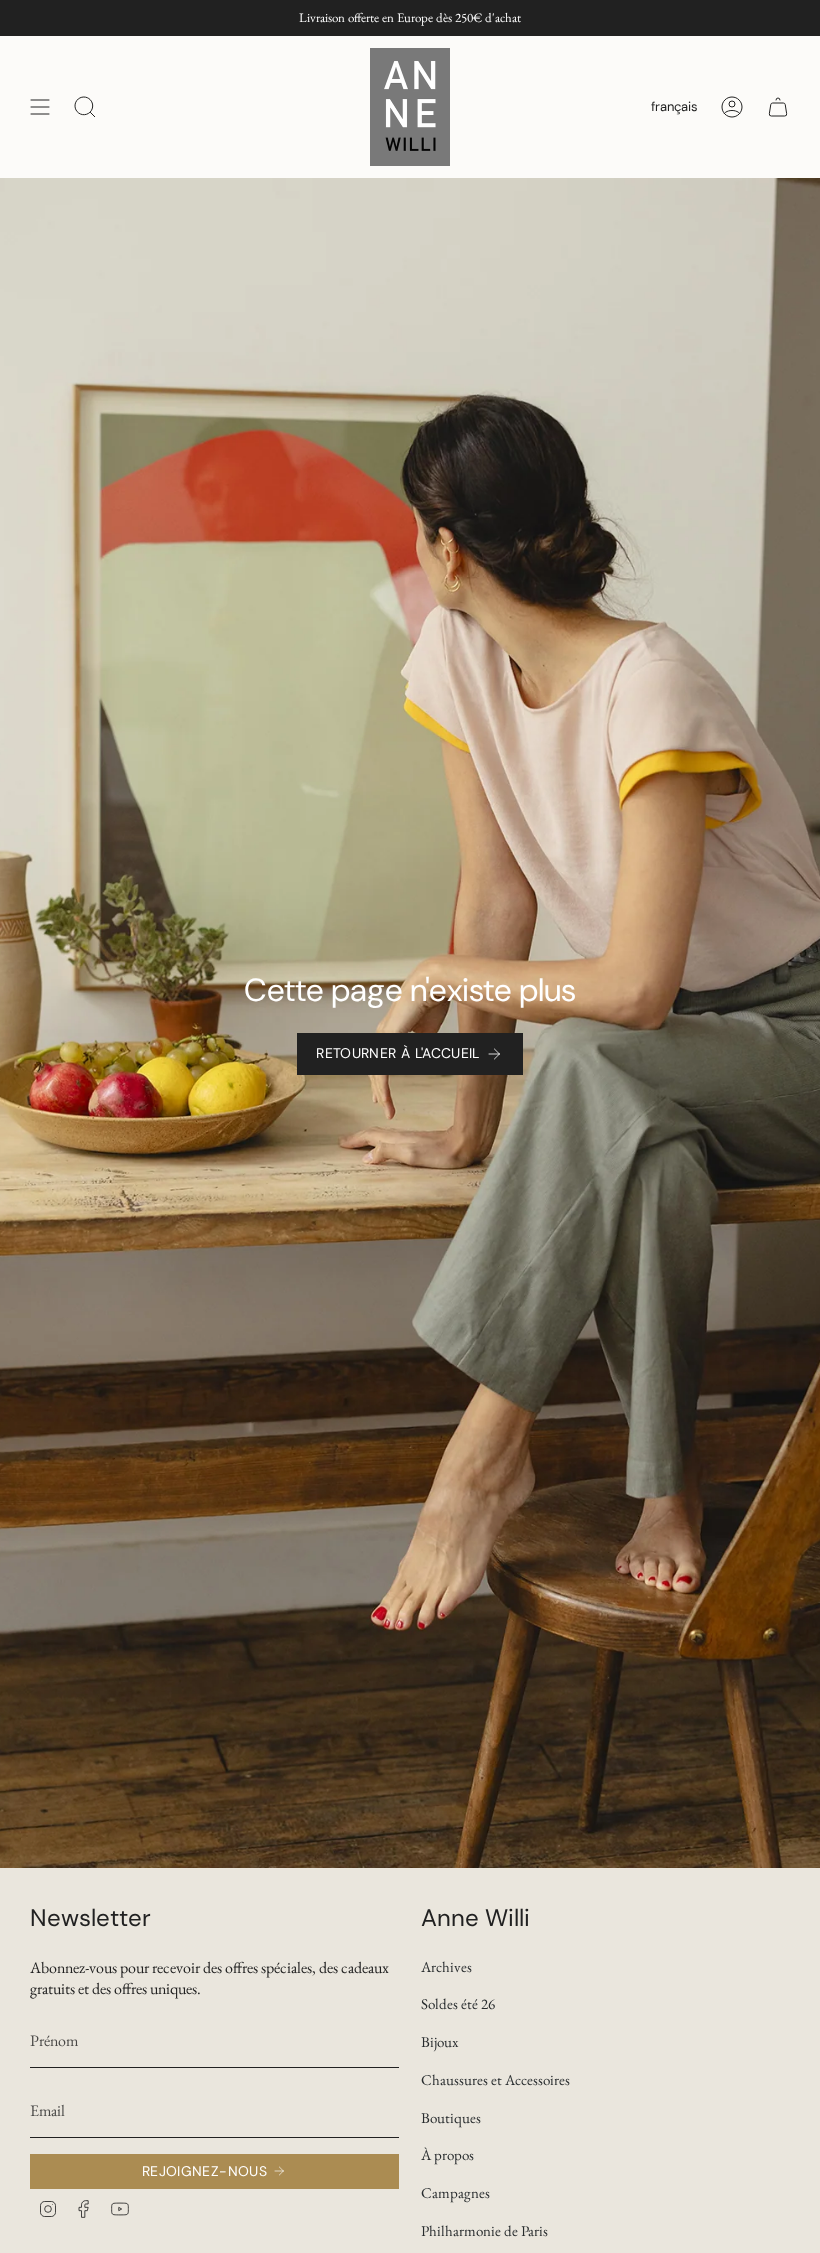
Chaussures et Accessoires (495, 2079)
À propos (447, 2154)
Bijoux (439, 2041)
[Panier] (778, 107)
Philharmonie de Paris (484, 2230)
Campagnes (455, 2192)
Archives (446, 1966)
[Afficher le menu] (40, 107)
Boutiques (451, 2117)
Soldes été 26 (458, 2003)
